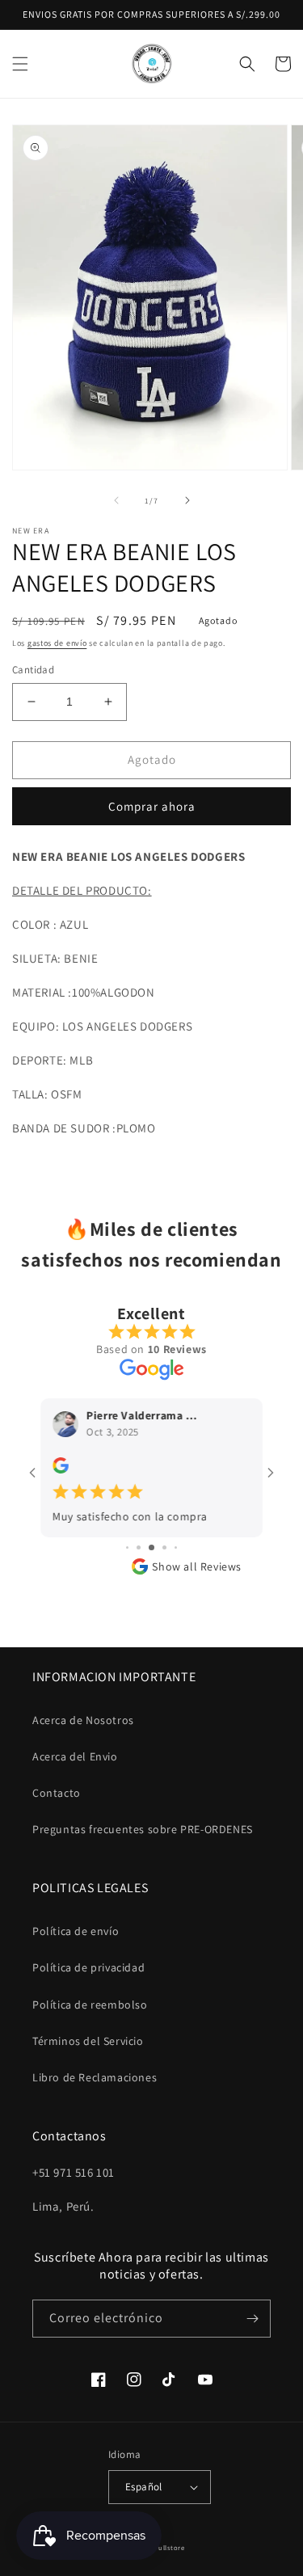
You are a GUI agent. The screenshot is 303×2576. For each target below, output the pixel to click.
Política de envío (76, 1931)
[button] (20, 64)
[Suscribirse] (252, 2319)
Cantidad (33, 670)
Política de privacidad (88, 1967)
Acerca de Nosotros (83, 1720)
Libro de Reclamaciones (95, 2077)
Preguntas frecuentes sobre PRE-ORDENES (143, 1829)
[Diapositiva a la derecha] (187, 500)
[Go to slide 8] (176, 1547)
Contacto (57, 1793)
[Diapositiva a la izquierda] (116, 500)
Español (144, 2487)
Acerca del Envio (75, 1756)
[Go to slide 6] (151, 1547)
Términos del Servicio (88, 2041)
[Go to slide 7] (164, 1547)
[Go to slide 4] (127, 1547)
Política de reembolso (90, 2005)
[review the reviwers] (61, 1469)
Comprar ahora (152, 806)
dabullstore (165, 2547)
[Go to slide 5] (139, 1547)
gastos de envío (57, 643)
